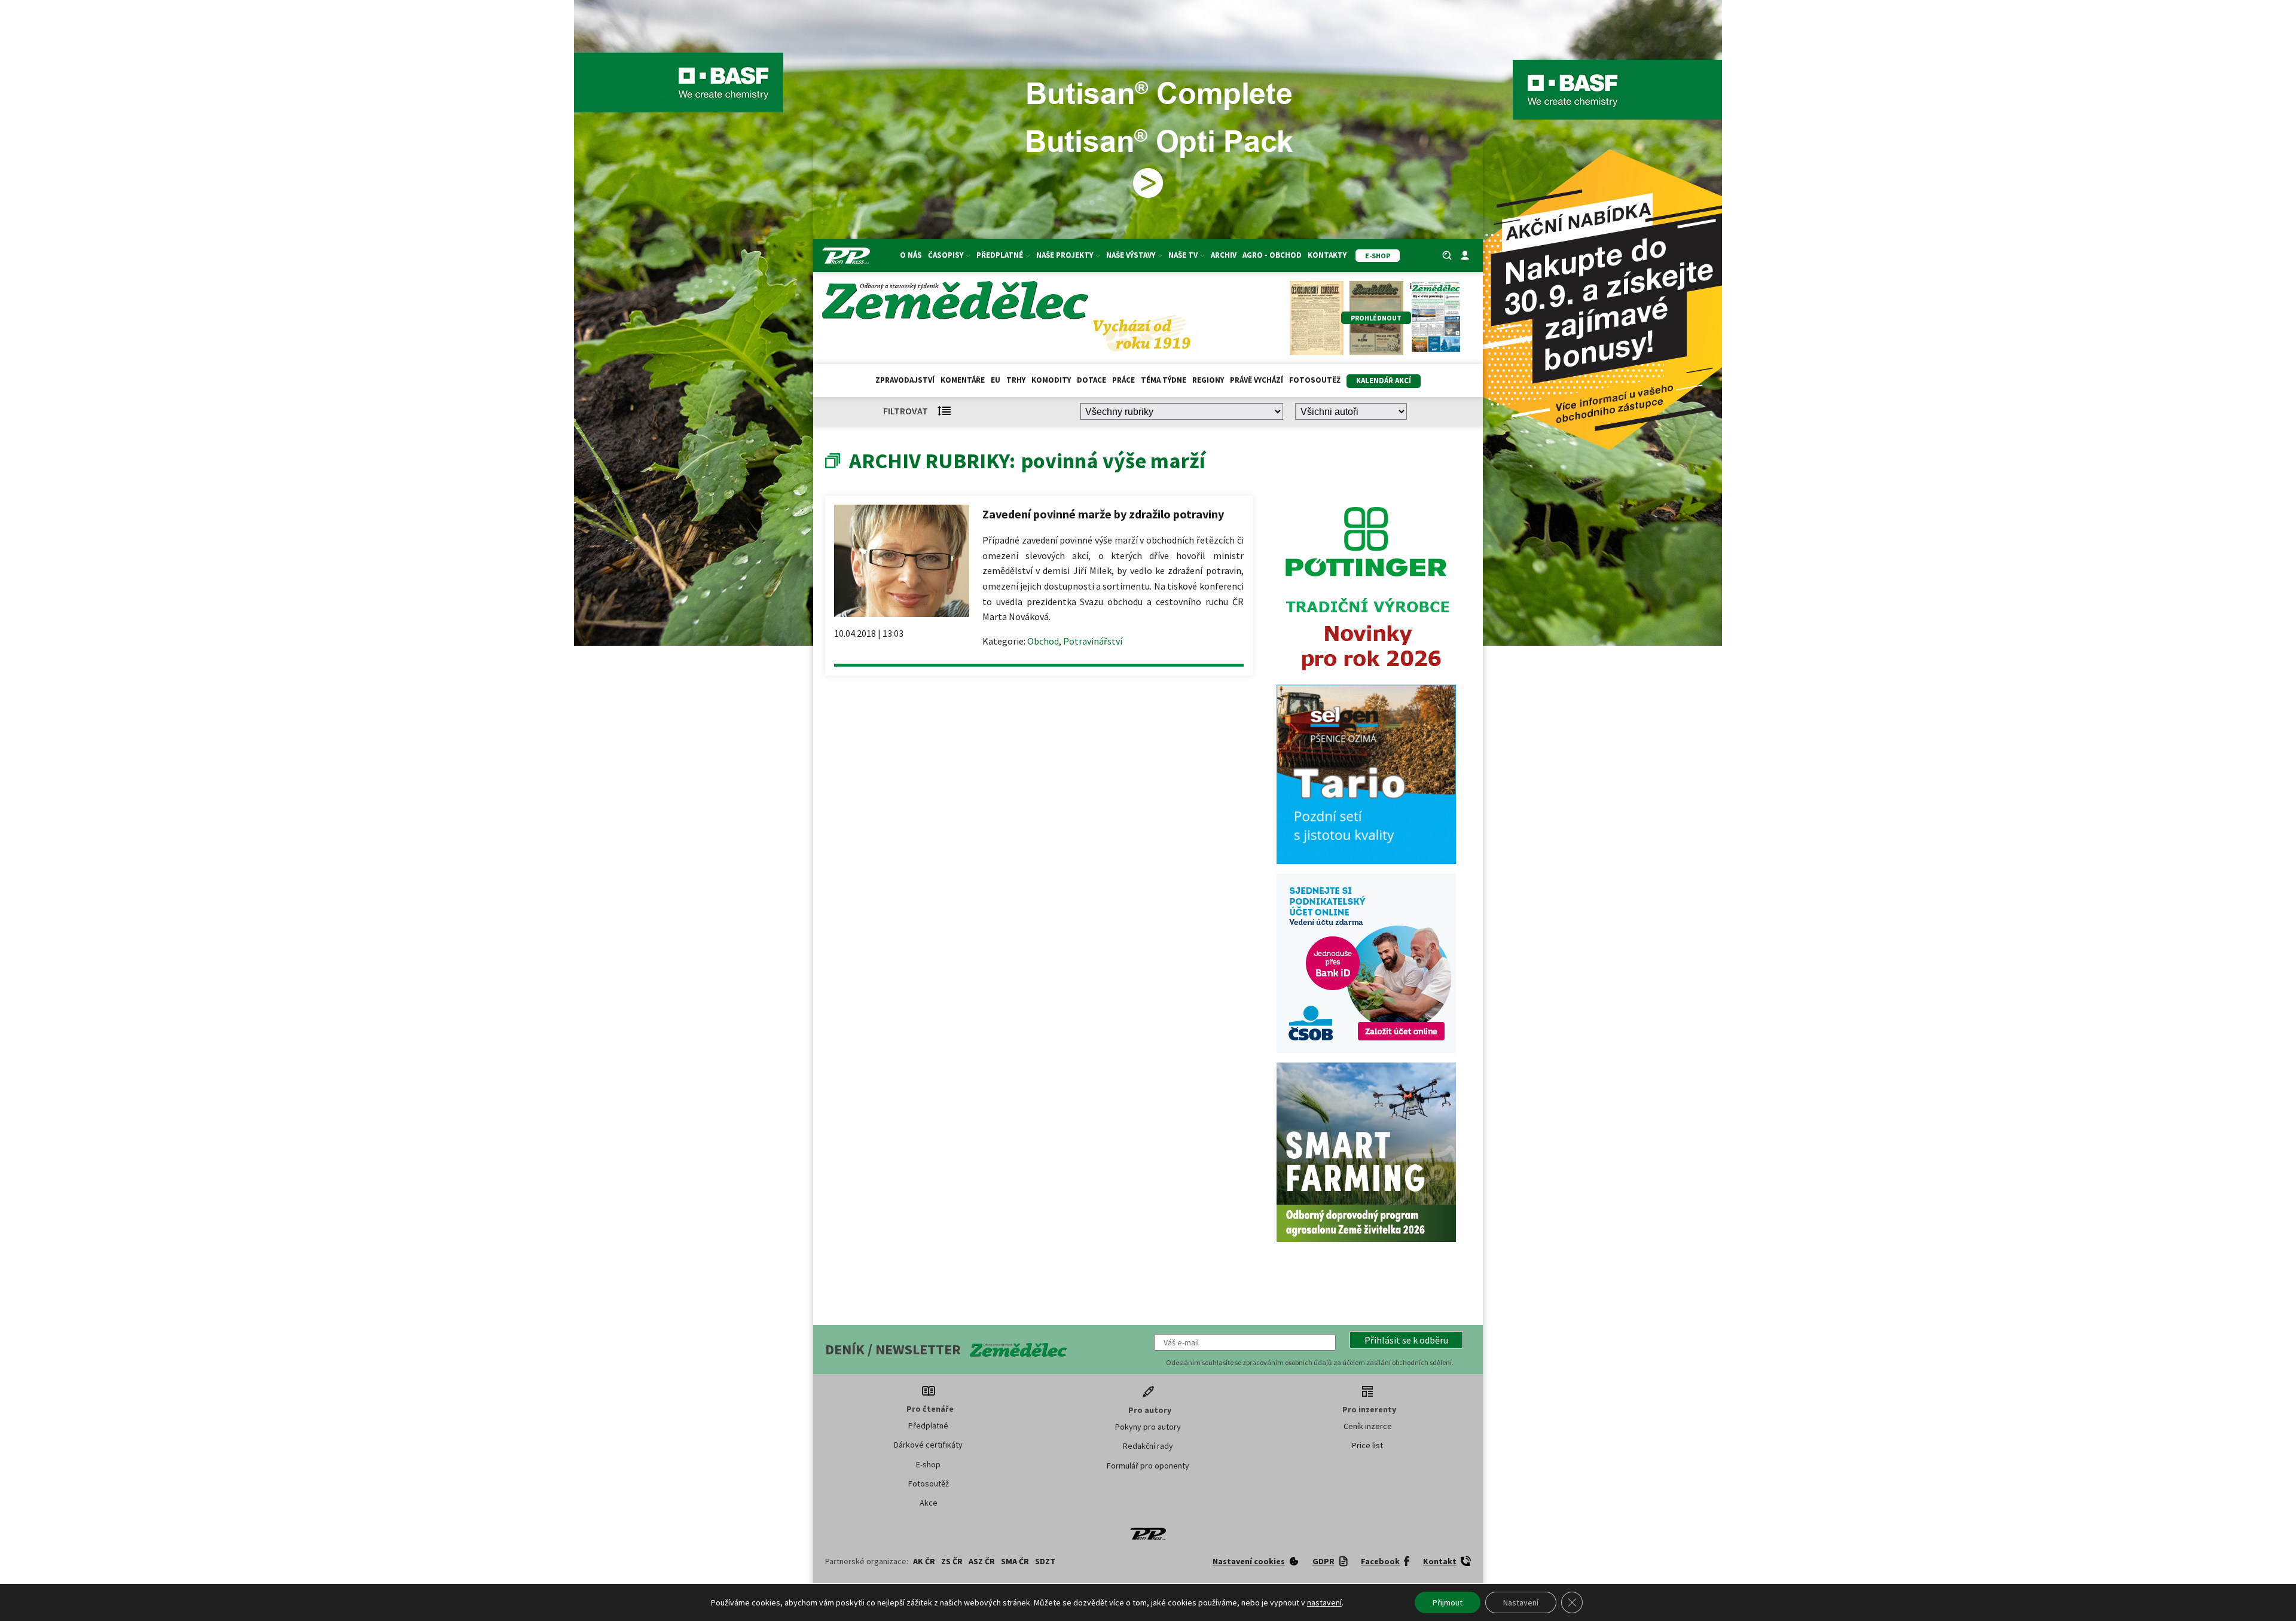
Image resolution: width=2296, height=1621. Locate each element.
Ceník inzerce (1368, 1426)
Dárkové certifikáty (928, 1445)
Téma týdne (1164, 380)
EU (996, 380)
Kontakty (1327, 255)
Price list (1367, 1445)
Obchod (1043, 641)
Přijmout (1448, 1602)
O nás (911, 255)
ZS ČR (952, 1561)
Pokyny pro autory (1148, 1427)
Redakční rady (1148, 1446)
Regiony (1208, 380)
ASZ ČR (982, 1561)
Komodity (1051, 380)
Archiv (1224, 255)
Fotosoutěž (1315, 380)
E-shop (928, 1464)
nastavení (1324, 1602)
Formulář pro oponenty (1148, 1466)
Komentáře (963, 380)
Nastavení (1521, 1602)
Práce (1123, 380)
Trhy (1016, 380)
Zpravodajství (905, 380)
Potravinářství (1093, 641)
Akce (929, 1503)
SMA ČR (1015, 1561)
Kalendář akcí (1384, 381)
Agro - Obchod (1272, 255)
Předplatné (928, 1425)
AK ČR (924, 1561)
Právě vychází (1257, 380)
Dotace (1091, 380)
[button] (1406, 1340)
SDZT (1045, 1561)
